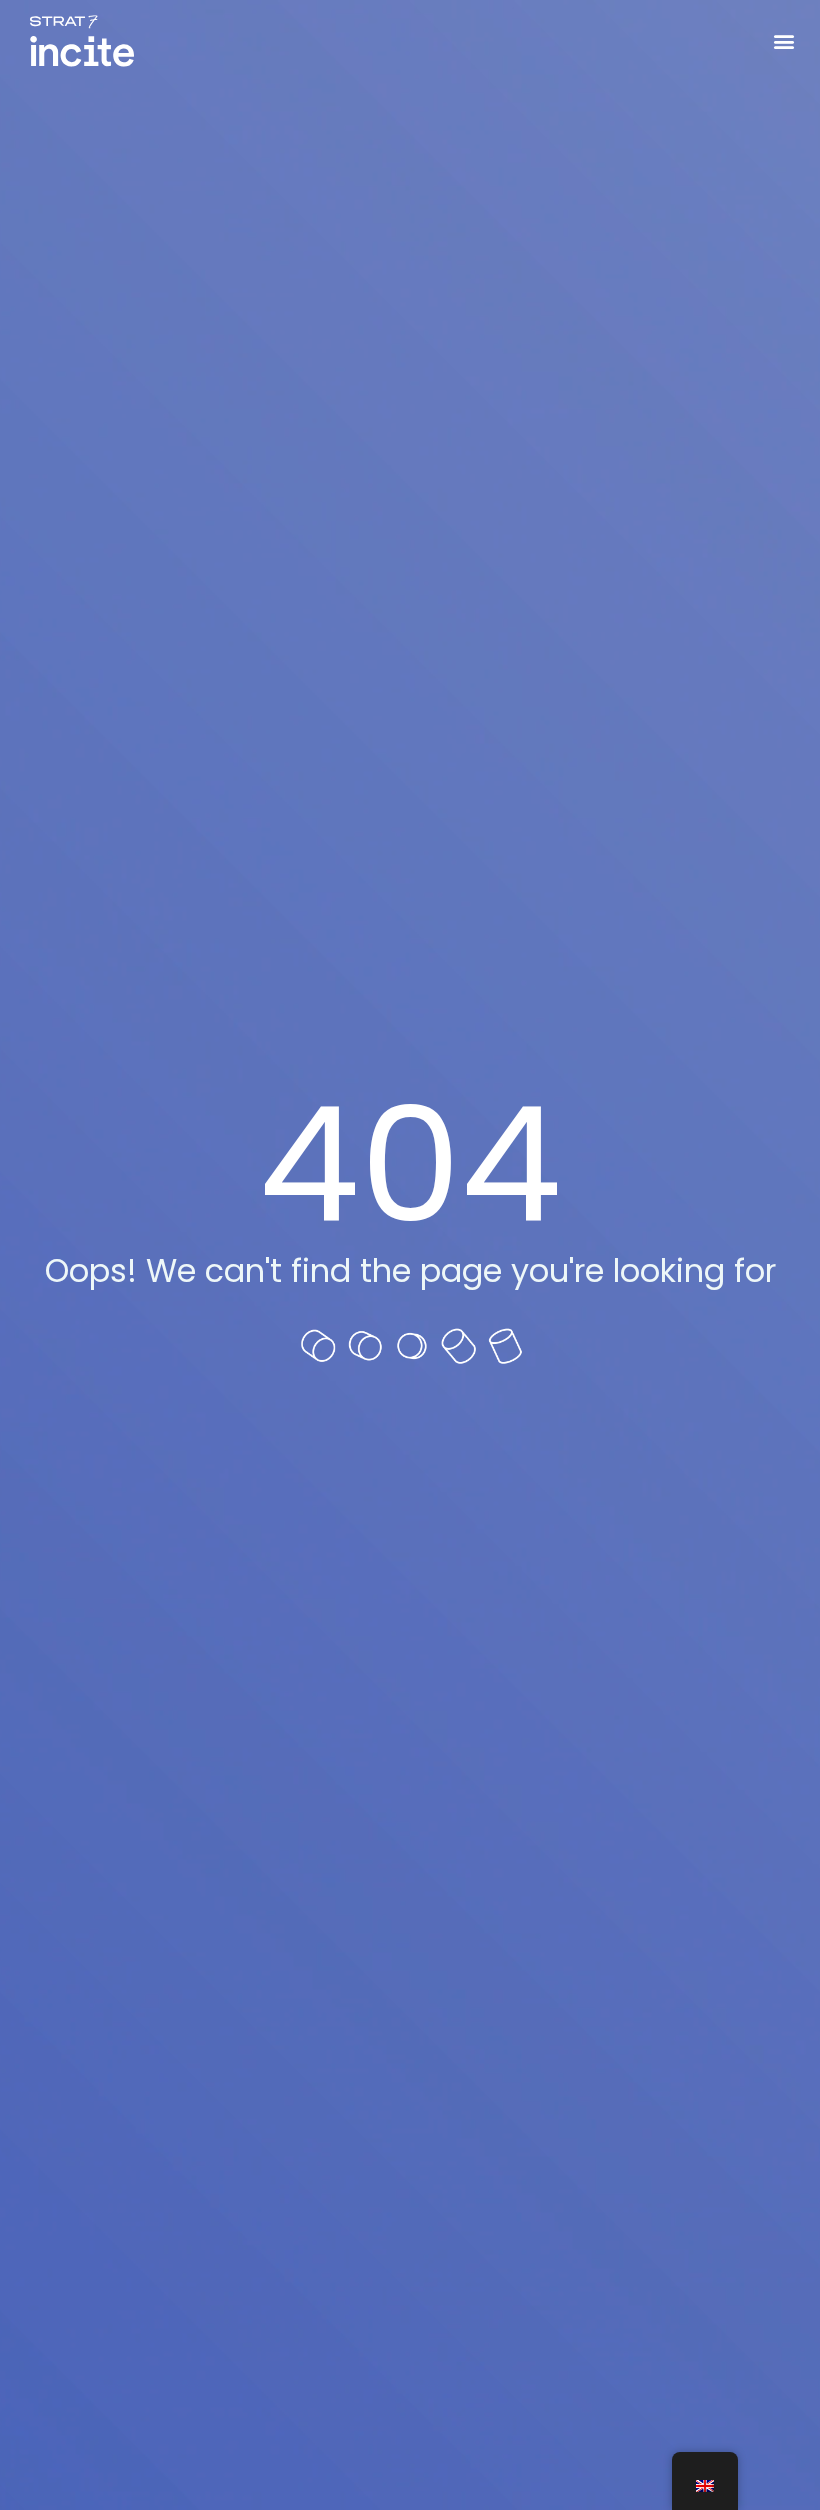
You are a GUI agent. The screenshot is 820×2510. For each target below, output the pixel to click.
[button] (783, 41)
